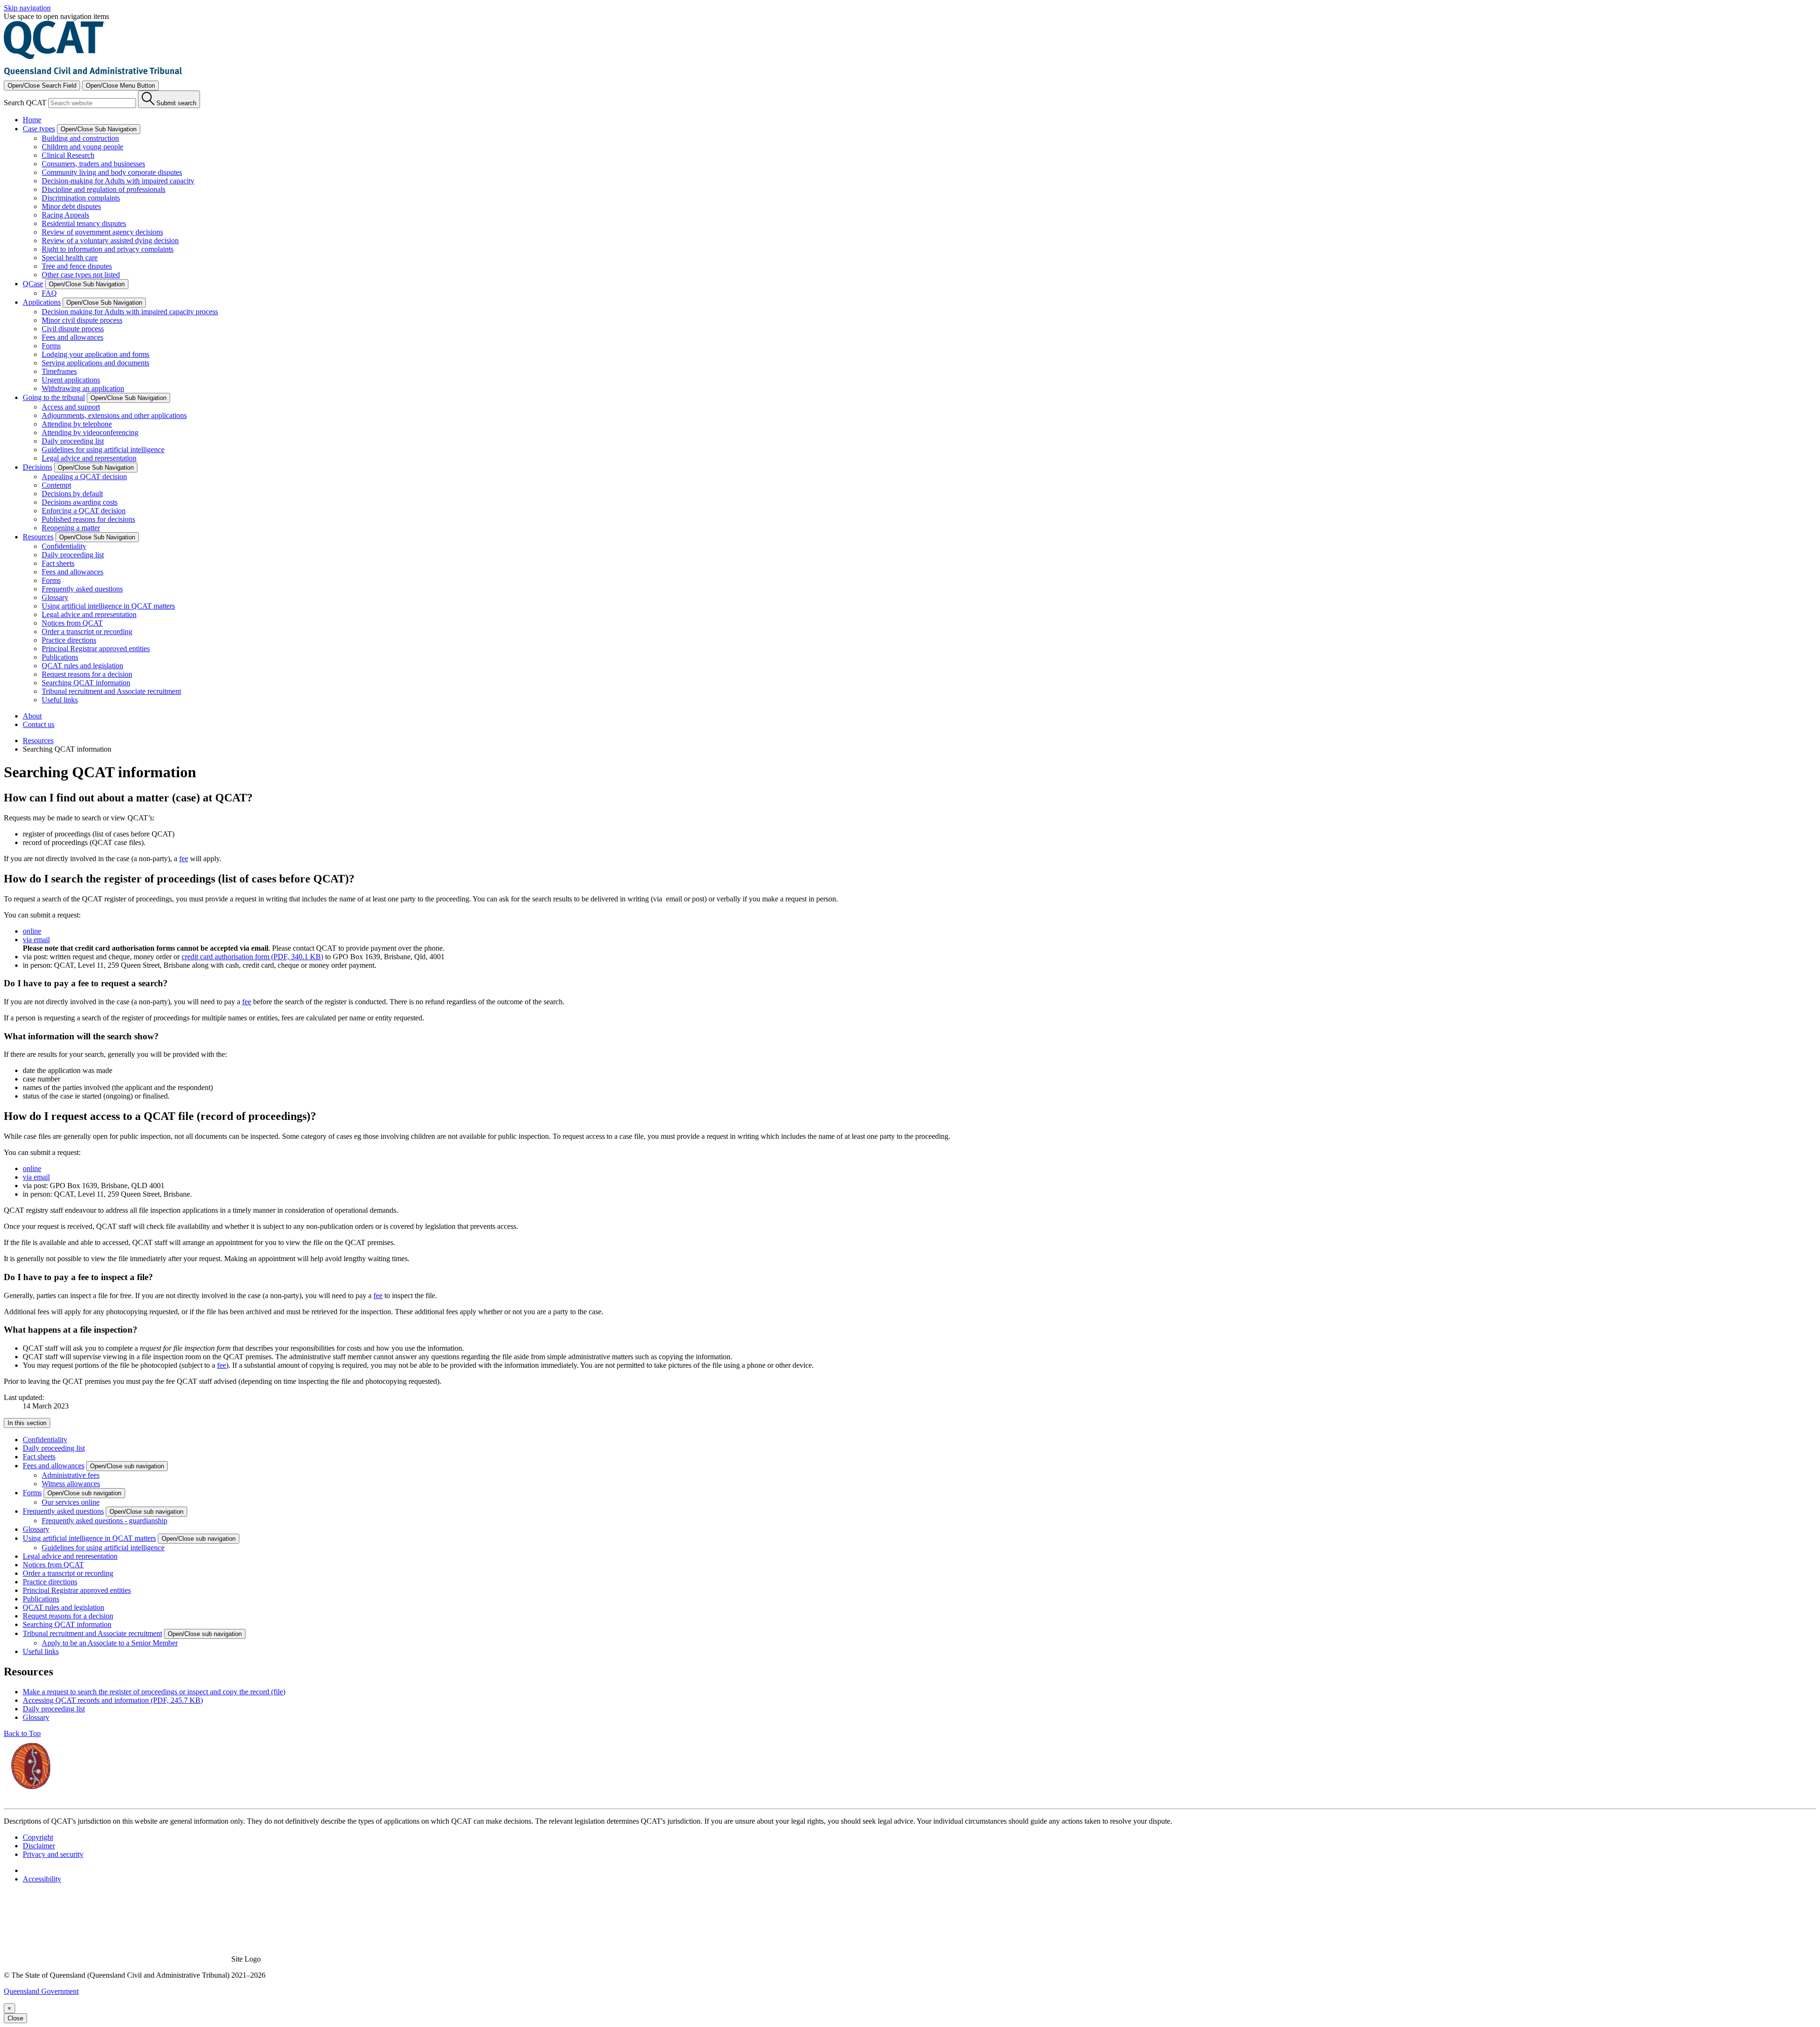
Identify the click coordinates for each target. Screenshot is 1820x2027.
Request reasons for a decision (87, 674)
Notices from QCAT (72, 623)
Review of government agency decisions (102, 232)
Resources (38, 741)
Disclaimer (39, 1846)
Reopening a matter (71, 528)
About (32, 716)
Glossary (55, 597)
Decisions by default (72, 494)
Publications (60, 657)
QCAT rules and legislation (82, 666)
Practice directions (69, 640)
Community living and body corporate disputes (112, 172)
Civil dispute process (73, 329)
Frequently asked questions (82, 589)
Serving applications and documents (96, 363)
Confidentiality (64, 546)
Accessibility (42, 1879)
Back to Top (22, 1733)
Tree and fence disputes (77, 266)
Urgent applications (71, 380)
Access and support (71, 407)
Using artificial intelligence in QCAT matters (108, 606)
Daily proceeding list (73, 441)
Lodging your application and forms (96, 354)
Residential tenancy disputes (84, 223)
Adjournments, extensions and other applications (114, 415)
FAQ (49, 293)
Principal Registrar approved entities (96, 649)
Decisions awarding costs (80, 502)
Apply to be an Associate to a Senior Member (110, 1643)
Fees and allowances (73, 337)
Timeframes (59, 371)
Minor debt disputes (71, 206)
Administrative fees (71, 1475)
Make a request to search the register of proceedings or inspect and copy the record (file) (154, 1692)
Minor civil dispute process (82, 320)
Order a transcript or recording (87, 632)
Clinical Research (68, 155)
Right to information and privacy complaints (108, 249)
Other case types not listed (81, 275)
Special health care (70, 258)
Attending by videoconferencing (90, 432)
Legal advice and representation (89, 458)
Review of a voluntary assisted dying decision (110, 241)
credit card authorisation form (252, 957)
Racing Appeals (65, 215)
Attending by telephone (77, 424)
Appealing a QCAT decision (84, 477)
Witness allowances (71, 1484)
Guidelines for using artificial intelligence (103, 450)
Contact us (39, 724)
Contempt (56, 485)
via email (36, 940)
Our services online (71, 1502)
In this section (27, 1423)
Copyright (38, 1837)
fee (184, 859)
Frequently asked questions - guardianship (105, 1521)
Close (15, 2018)
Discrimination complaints (81, 198)
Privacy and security (53, 1854)
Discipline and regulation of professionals (104, 189)
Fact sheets (58, 563)
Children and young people (82, 147)
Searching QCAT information (86, 683)
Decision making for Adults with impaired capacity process (130, 312)
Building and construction (80, 138)
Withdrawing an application (83, 388)
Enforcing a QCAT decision (84, 511)
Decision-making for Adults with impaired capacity (118, 181)
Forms (51, 346)
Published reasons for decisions (88, 519)
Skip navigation (27, 8)
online (32, 931)
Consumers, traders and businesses (93, 164)
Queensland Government (41, 1991)
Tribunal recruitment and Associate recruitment (111, 691)
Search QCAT (25, 103)
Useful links (60, 700)
